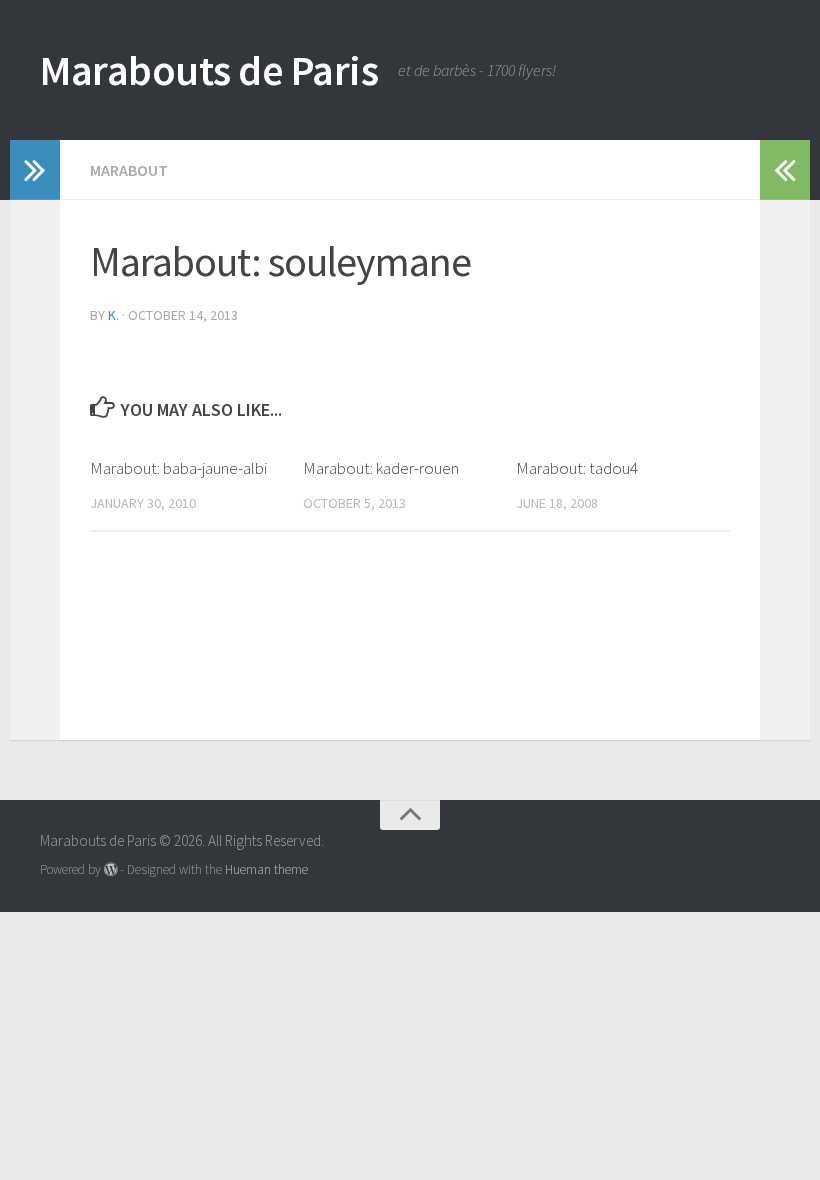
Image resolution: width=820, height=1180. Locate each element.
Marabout (129, 170)
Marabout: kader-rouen (381, 468)
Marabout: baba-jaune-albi (178, 468)
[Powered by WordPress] (110, 869)
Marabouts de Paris (209, 70)
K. (113, 315)
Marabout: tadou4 (577, 468)
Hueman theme (266, 869)
